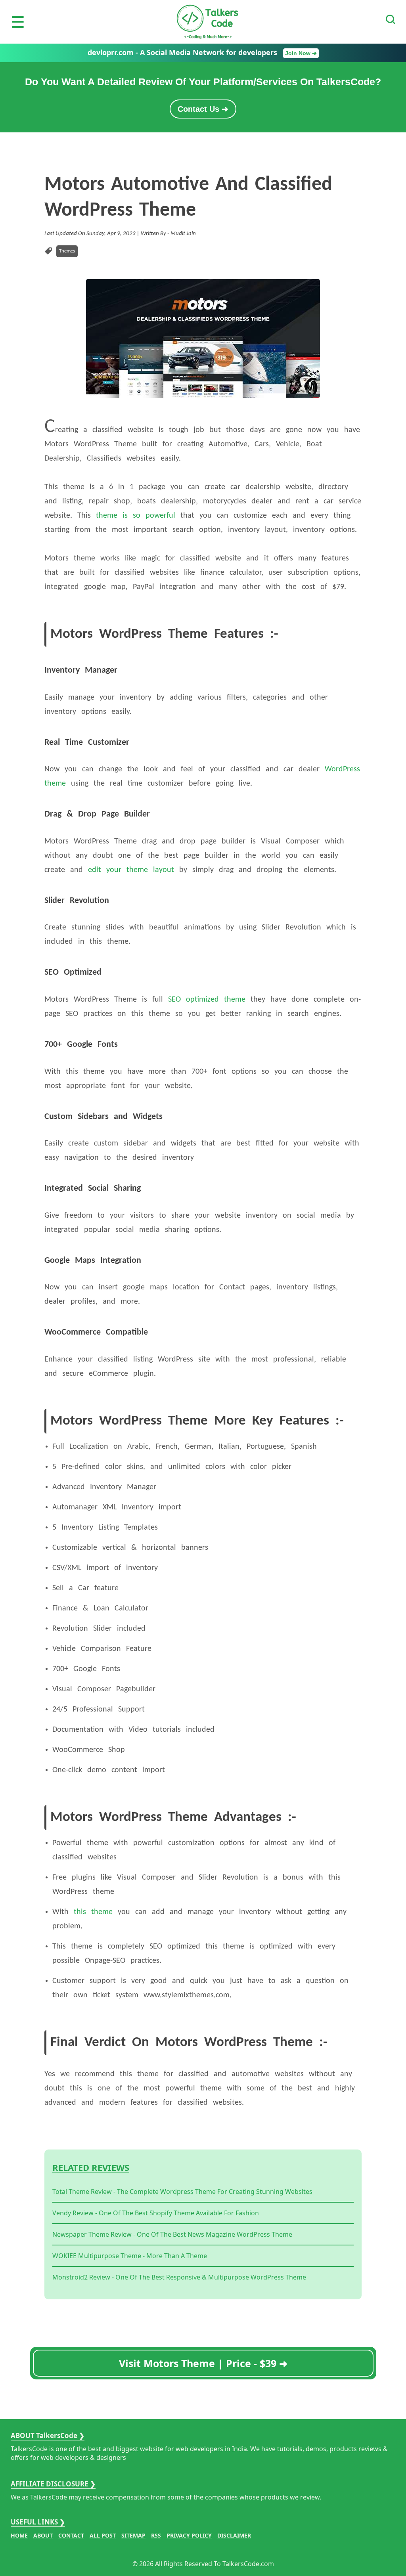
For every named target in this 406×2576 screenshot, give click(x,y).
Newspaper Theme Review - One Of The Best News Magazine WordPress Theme (172, 2234)
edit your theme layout (131, 870)
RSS (156, 2535)
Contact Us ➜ (203, 109)
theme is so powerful (136, 516)
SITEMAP (133, 2535)
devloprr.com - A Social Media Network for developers (202, 52)
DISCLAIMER (234, 2535)
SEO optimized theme (207, 1000)
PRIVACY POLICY (189, 2535)
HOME (19, 2535)
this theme (93, 1912)
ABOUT (43, 2535)
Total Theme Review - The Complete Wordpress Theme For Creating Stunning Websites (182, 2192)
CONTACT (71, 2535)
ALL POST (103, 2535)
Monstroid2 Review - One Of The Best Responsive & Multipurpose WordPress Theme (179, 2277)
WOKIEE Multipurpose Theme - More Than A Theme (130, 2256)
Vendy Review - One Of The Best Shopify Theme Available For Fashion (156, 2213)
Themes (67, 251)
